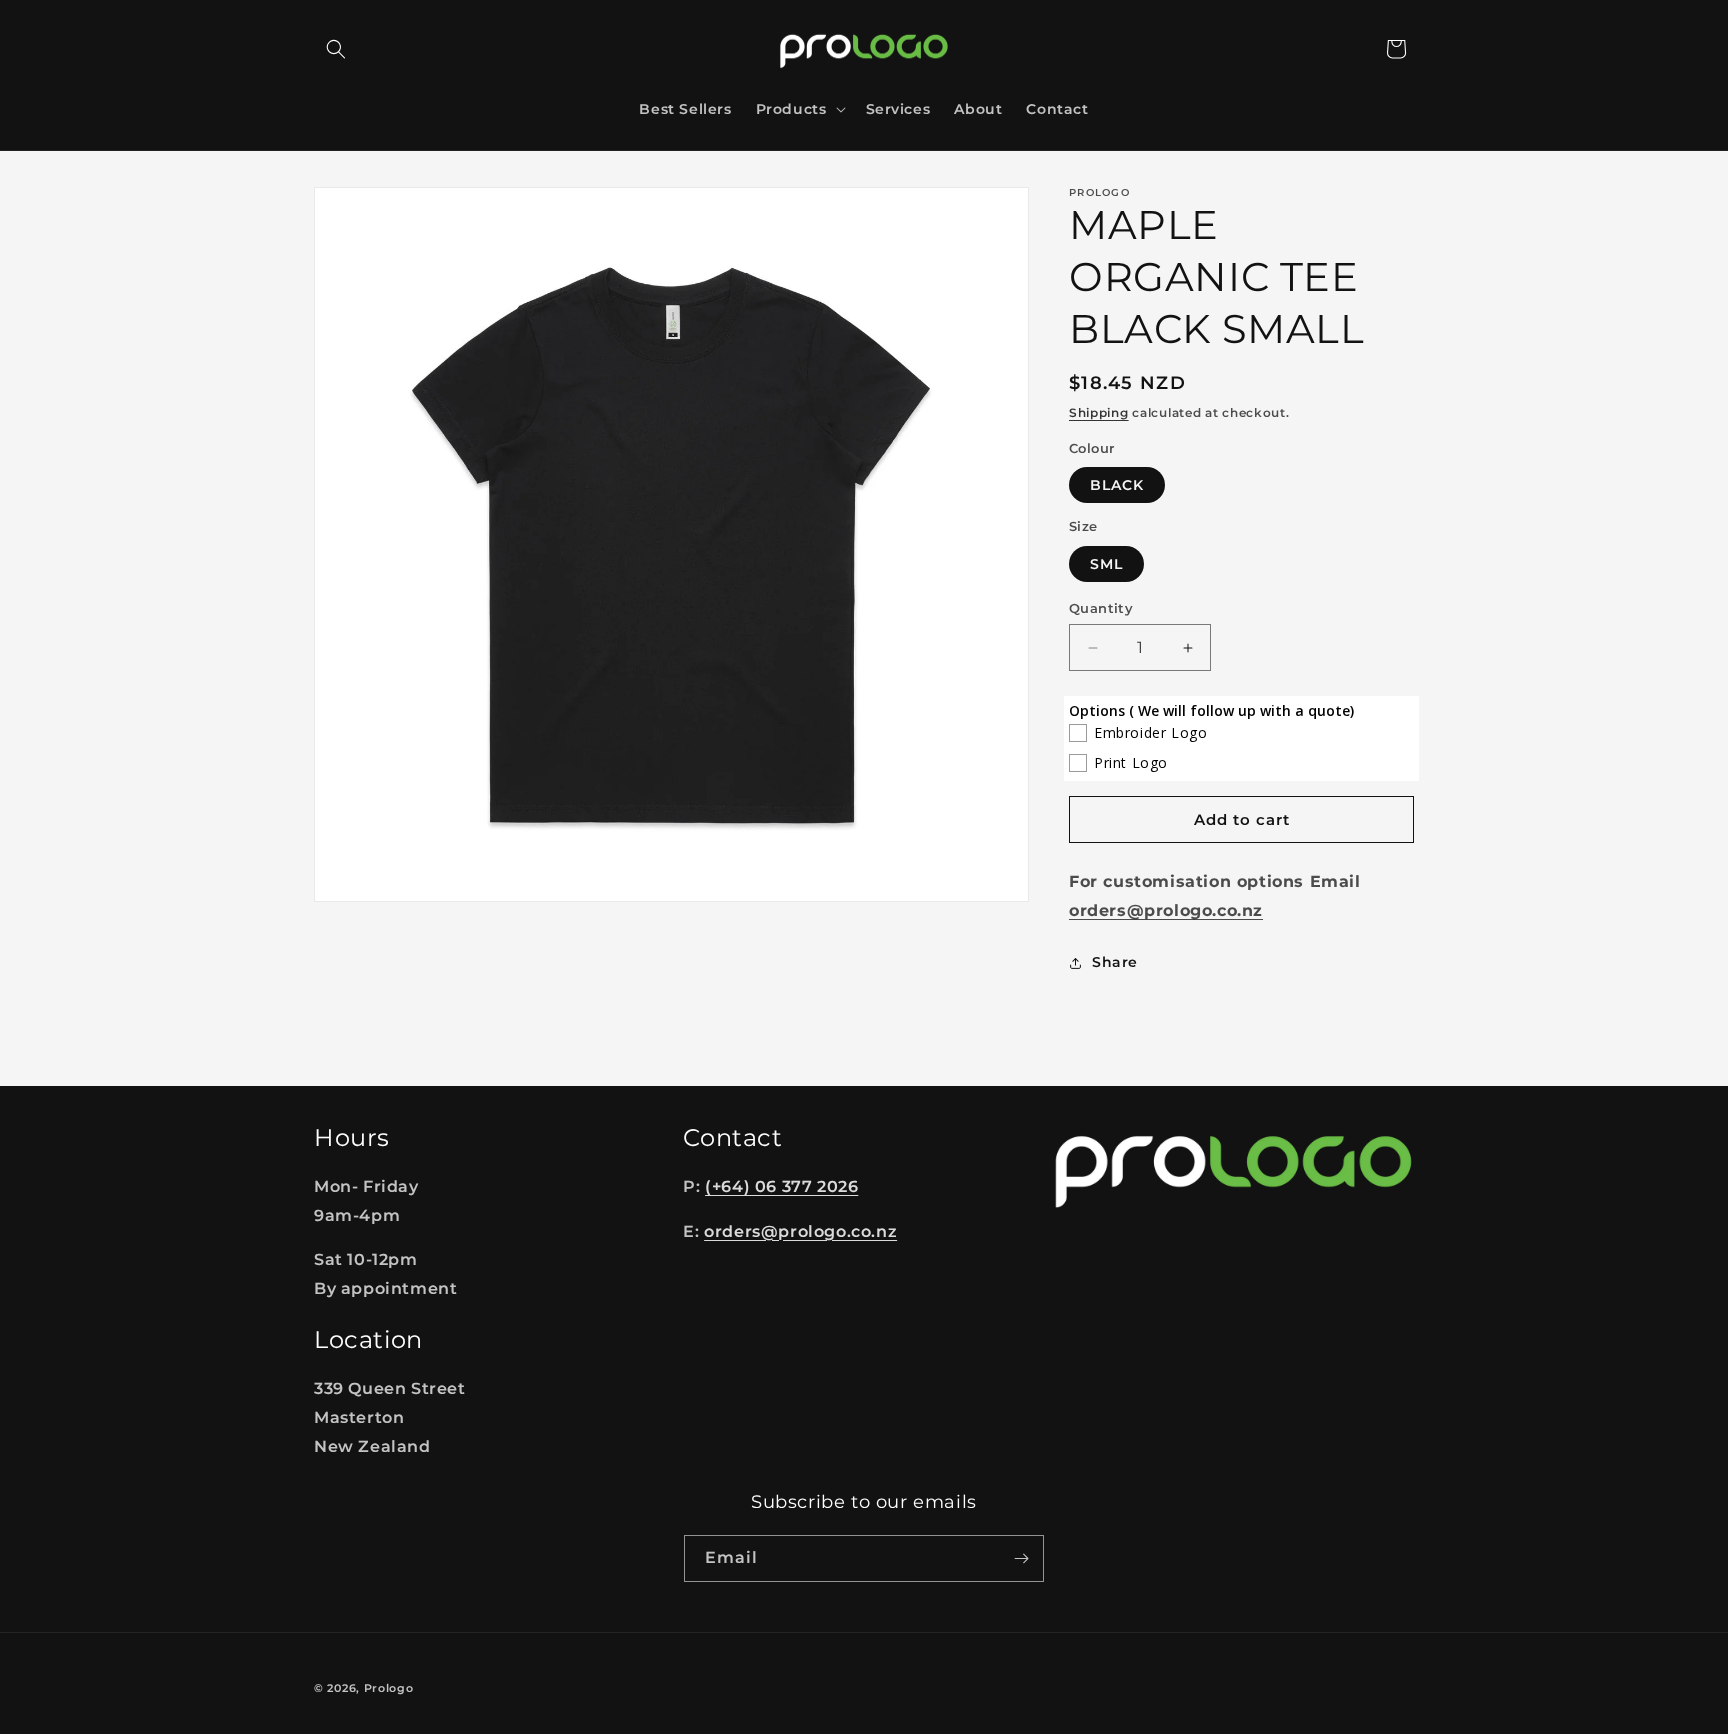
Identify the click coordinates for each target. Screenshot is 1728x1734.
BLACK (1117, 485)
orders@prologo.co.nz (800, 1231)
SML (1106, 564)
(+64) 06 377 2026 (781, 1186)
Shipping (1099, 412)
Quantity (1101, 608)
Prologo (389, 1688)
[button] (336, 49)
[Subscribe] (1021, 1558)
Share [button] (1115, 962)
